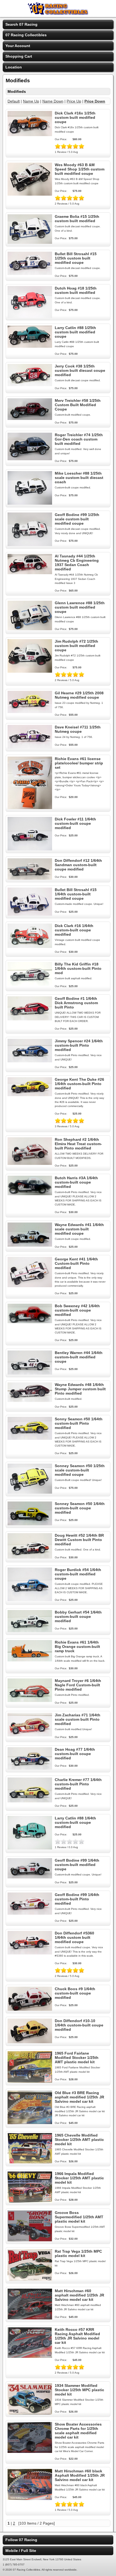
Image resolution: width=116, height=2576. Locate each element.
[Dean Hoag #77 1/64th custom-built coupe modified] (30, 1768)
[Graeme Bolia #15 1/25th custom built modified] (30, 242)
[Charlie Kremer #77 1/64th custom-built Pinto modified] (30, 1801)
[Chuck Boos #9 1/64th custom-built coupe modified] (30, 2009)
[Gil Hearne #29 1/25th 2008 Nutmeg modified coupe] (30, 712)
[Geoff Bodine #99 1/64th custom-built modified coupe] (30, 1877)
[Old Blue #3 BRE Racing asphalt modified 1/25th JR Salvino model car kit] (30, 2123)
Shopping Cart (19, 56)
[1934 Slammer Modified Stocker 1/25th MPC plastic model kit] (30, 2413)
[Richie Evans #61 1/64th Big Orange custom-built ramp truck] (30, 1660)
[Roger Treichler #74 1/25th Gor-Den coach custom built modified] (30, 459)
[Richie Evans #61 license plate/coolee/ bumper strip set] (30, 808)
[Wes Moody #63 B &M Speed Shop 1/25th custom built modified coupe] (30, 194)
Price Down (95, 101)
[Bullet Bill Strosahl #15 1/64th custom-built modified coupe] (30, 914)
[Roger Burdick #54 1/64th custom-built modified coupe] (30, 1600)
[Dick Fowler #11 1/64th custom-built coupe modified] (30, 849)
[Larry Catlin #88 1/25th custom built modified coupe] (30, 346)
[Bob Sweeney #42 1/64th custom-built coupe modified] (30, 1322)
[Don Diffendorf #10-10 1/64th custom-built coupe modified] (30, 2042)
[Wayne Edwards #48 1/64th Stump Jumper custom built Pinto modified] (30, 1401)
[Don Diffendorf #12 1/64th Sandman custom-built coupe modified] (30, 878)
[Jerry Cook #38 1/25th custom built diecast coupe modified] (30, 385)
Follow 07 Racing (21, 2540)
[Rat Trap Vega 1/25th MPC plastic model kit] (30, 2279)
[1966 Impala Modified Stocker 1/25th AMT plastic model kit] (30, 2201)
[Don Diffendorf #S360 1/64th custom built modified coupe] (30, 1953)
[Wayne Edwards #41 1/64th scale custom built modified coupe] (30, 1245)
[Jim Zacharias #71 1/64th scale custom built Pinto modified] (30, 1735)
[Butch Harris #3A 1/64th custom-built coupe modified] (30, 1194)
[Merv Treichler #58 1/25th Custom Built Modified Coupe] (30, 419)
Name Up (31, 101)
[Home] (58, 14)
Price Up (74, 101)
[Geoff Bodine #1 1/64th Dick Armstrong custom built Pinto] (30, 1019)
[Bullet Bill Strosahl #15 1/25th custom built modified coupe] (30, 274)
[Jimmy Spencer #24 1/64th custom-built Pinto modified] (30, 1061)
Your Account (18, 46)
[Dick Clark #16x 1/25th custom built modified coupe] (30, 135)
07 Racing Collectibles (26, 35)
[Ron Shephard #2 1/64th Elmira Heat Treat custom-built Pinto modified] (30, 1164)
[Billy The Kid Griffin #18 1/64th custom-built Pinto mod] (30, 984)
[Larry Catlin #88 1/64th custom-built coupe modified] (30, 1848)
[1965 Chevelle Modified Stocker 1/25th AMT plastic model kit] (30, 2162)
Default (14, 101)
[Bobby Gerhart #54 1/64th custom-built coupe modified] (30, 1631)
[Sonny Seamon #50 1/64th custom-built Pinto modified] (30, 1438)
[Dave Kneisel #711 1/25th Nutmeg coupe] (30, 747)
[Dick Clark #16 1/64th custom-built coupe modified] (30, 947)
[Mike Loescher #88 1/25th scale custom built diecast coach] (30, 503)
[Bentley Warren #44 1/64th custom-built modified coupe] (30, 1373)
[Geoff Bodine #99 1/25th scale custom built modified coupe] (30, 545)
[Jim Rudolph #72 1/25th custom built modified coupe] (30, 671)
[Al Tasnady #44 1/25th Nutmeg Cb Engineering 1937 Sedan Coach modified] (30, 573)
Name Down (53, 101)
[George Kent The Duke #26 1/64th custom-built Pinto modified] (30, 1095)
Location (14, 67)
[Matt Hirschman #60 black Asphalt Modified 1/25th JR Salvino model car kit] (30, 2499)
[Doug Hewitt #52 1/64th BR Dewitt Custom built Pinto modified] (30, 1557)
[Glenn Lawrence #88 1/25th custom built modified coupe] (30, 629)
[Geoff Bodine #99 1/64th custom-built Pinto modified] (30, 1913)
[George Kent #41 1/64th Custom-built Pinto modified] (30, 1286)
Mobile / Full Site (21, 2551)
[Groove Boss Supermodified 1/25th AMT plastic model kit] (30, 2240)
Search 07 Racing (21, 24)
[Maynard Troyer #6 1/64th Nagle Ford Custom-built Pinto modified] (30, 1701)
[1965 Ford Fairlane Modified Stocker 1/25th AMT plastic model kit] (30, 2081)
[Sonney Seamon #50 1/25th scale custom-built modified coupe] (30, 1492)
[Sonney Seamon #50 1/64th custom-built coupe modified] (30, 1524)
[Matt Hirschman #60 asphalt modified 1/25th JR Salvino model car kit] (30, 2318)
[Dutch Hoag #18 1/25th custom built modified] (30, 317)
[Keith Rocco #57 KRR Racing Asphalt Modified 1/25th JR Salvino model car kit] (30, 2357)
